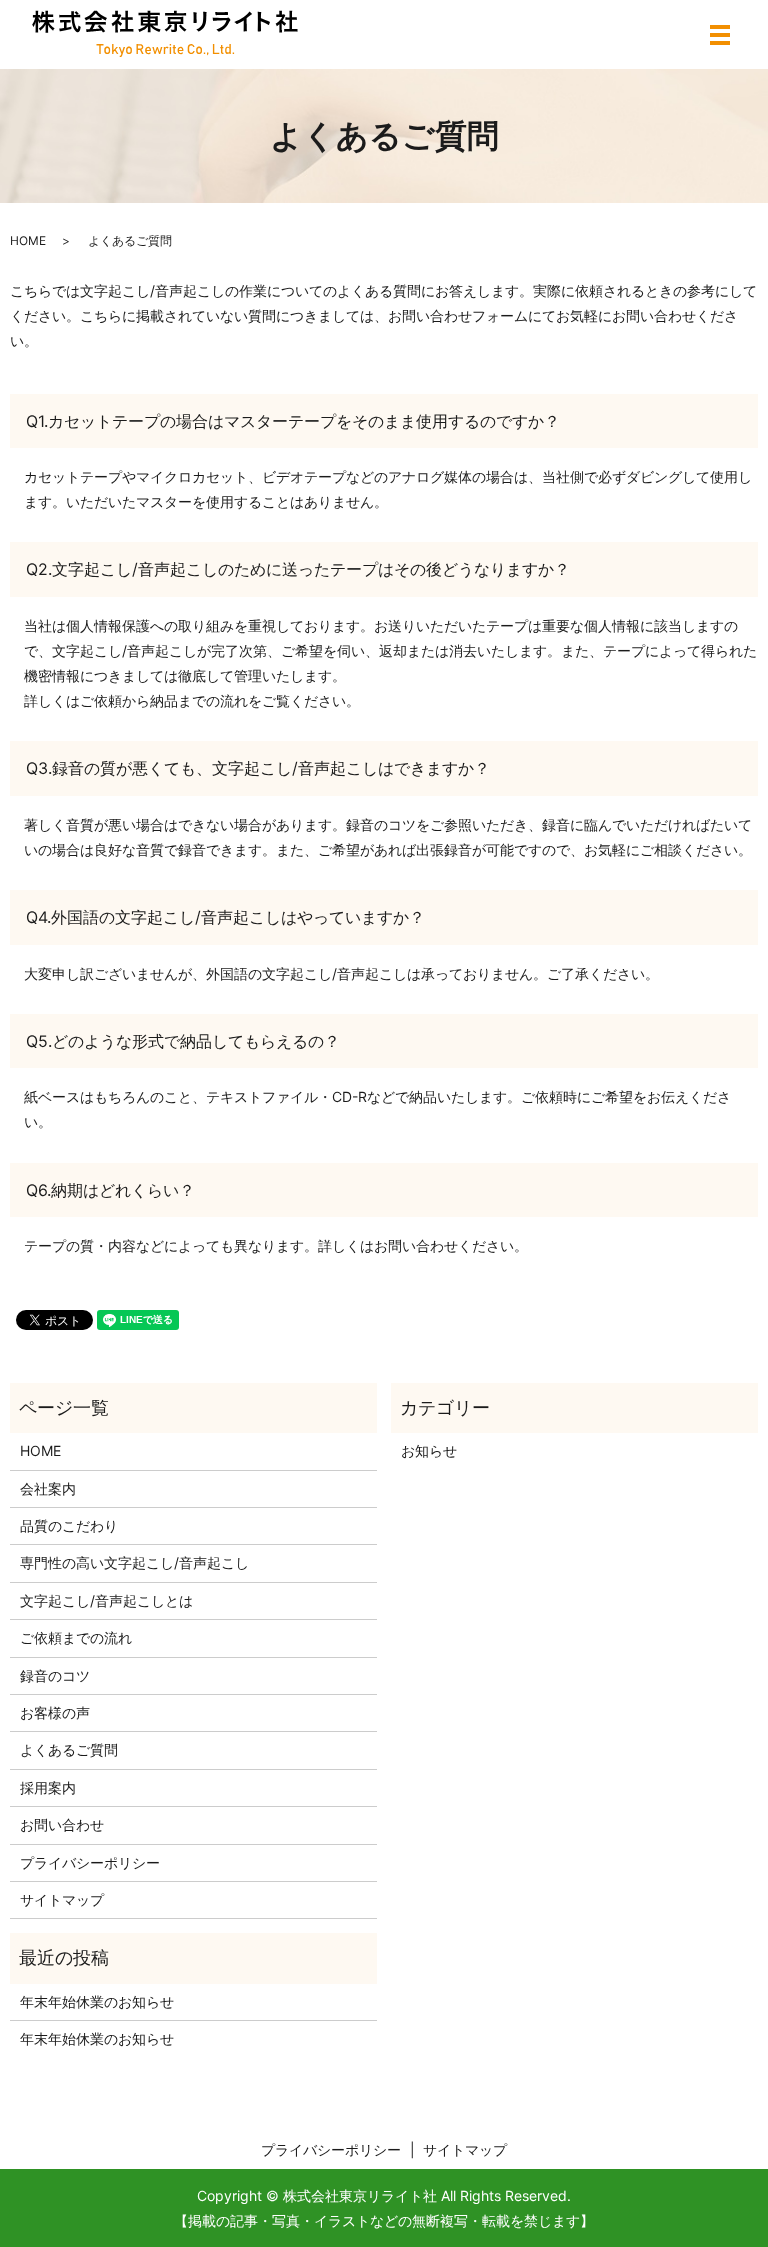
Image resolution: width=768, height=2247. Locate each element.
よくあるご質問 (69, 1749)
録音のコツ (55, 1675)
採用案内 (48, 1787)
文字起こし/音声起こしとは (106, 1600)
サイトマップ (62, 1899)
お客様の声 (55, 1712)
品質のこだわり (69, 1525)
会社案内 (48, 1488)
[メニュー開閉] (720, 35)
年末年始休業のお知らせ (97, 2001)
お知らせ (429, 1450)
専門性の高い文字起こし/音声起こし (134, 1562)
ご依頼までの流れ (76, 1637)
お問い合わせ (62, 1824)
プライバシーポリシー (90, 1862)
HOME (28, 240)
